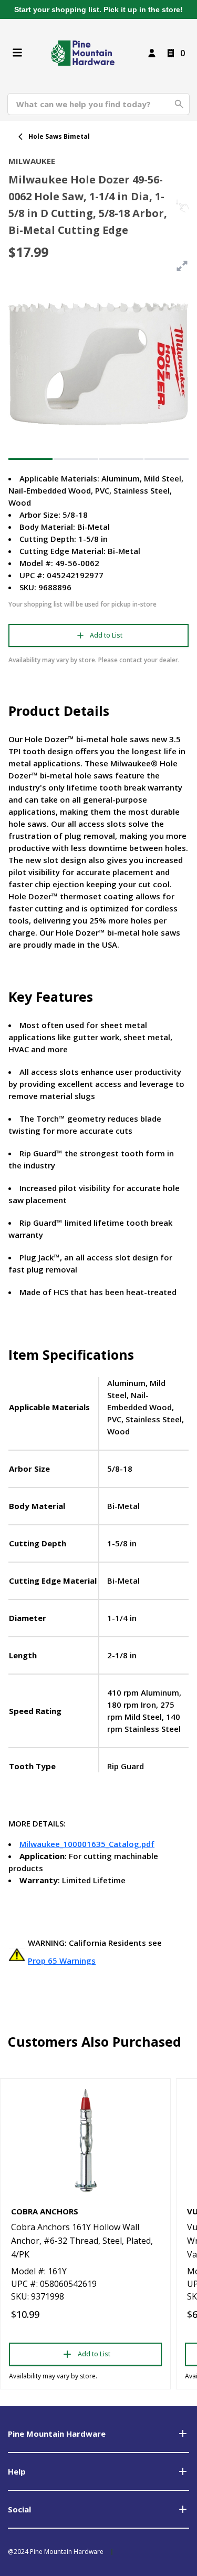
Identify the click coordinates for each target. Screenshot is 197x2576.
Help (17, 2471)
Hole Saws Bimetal (59, 136)
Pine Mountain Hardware (57, 2434)
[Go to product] (85, 2140)
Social (19, 2509)
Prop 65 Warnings (62, 1961)
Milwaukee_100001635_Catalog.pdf (87, 1844)
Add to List (106, 635)
